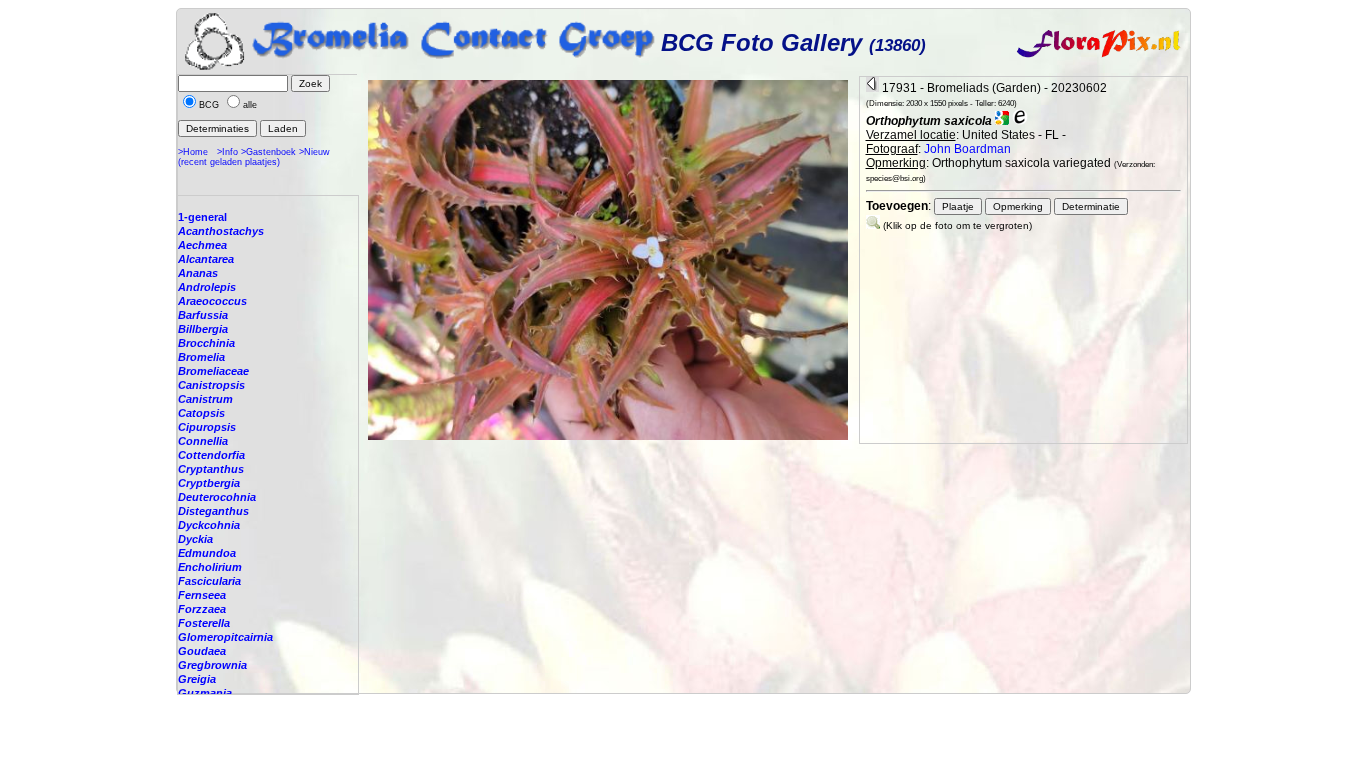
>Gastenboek (268, 152)
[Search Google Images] (1002, 121)
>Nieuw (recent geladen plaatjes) (254, 157)
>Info (227, 152)
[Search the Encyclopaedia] (1020, 121)
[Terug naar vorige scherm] (872, 88)
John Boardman (967, 149)
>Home (193, 152)
